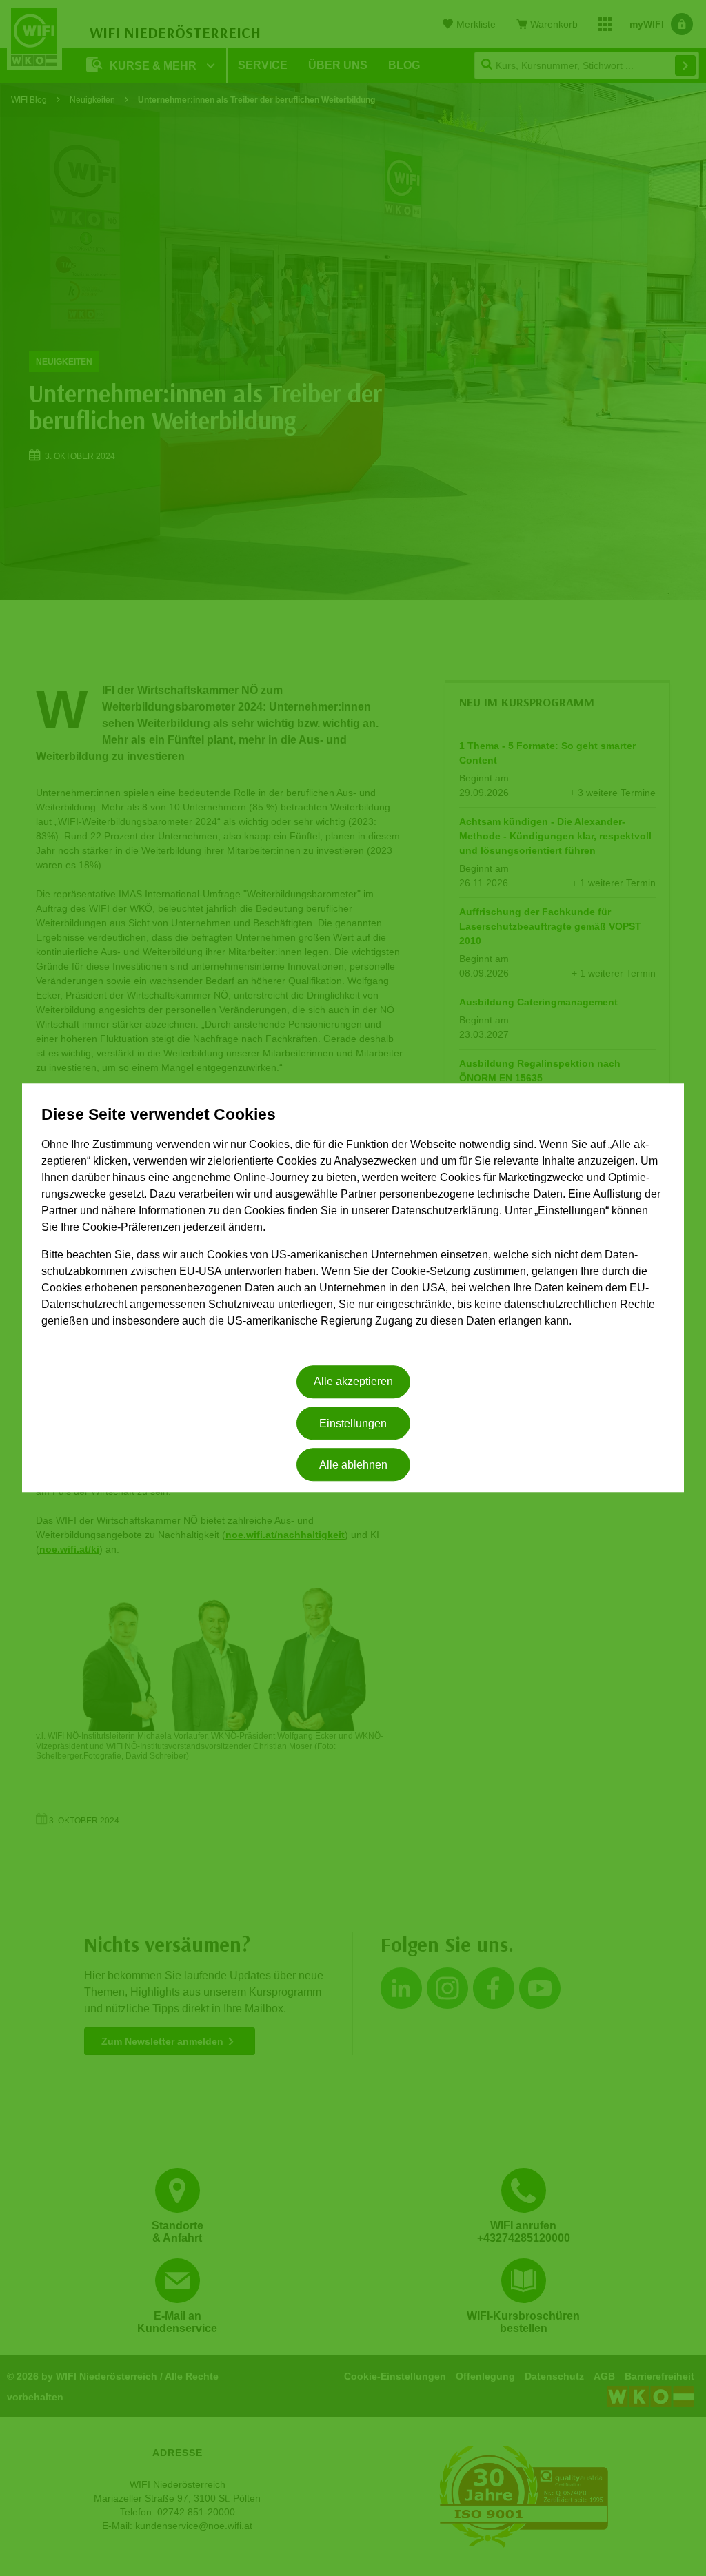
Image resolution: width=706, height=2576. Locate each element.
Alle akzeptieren (353, 1382)
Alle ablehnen (353, 1465)
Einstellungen (353, 1423)
